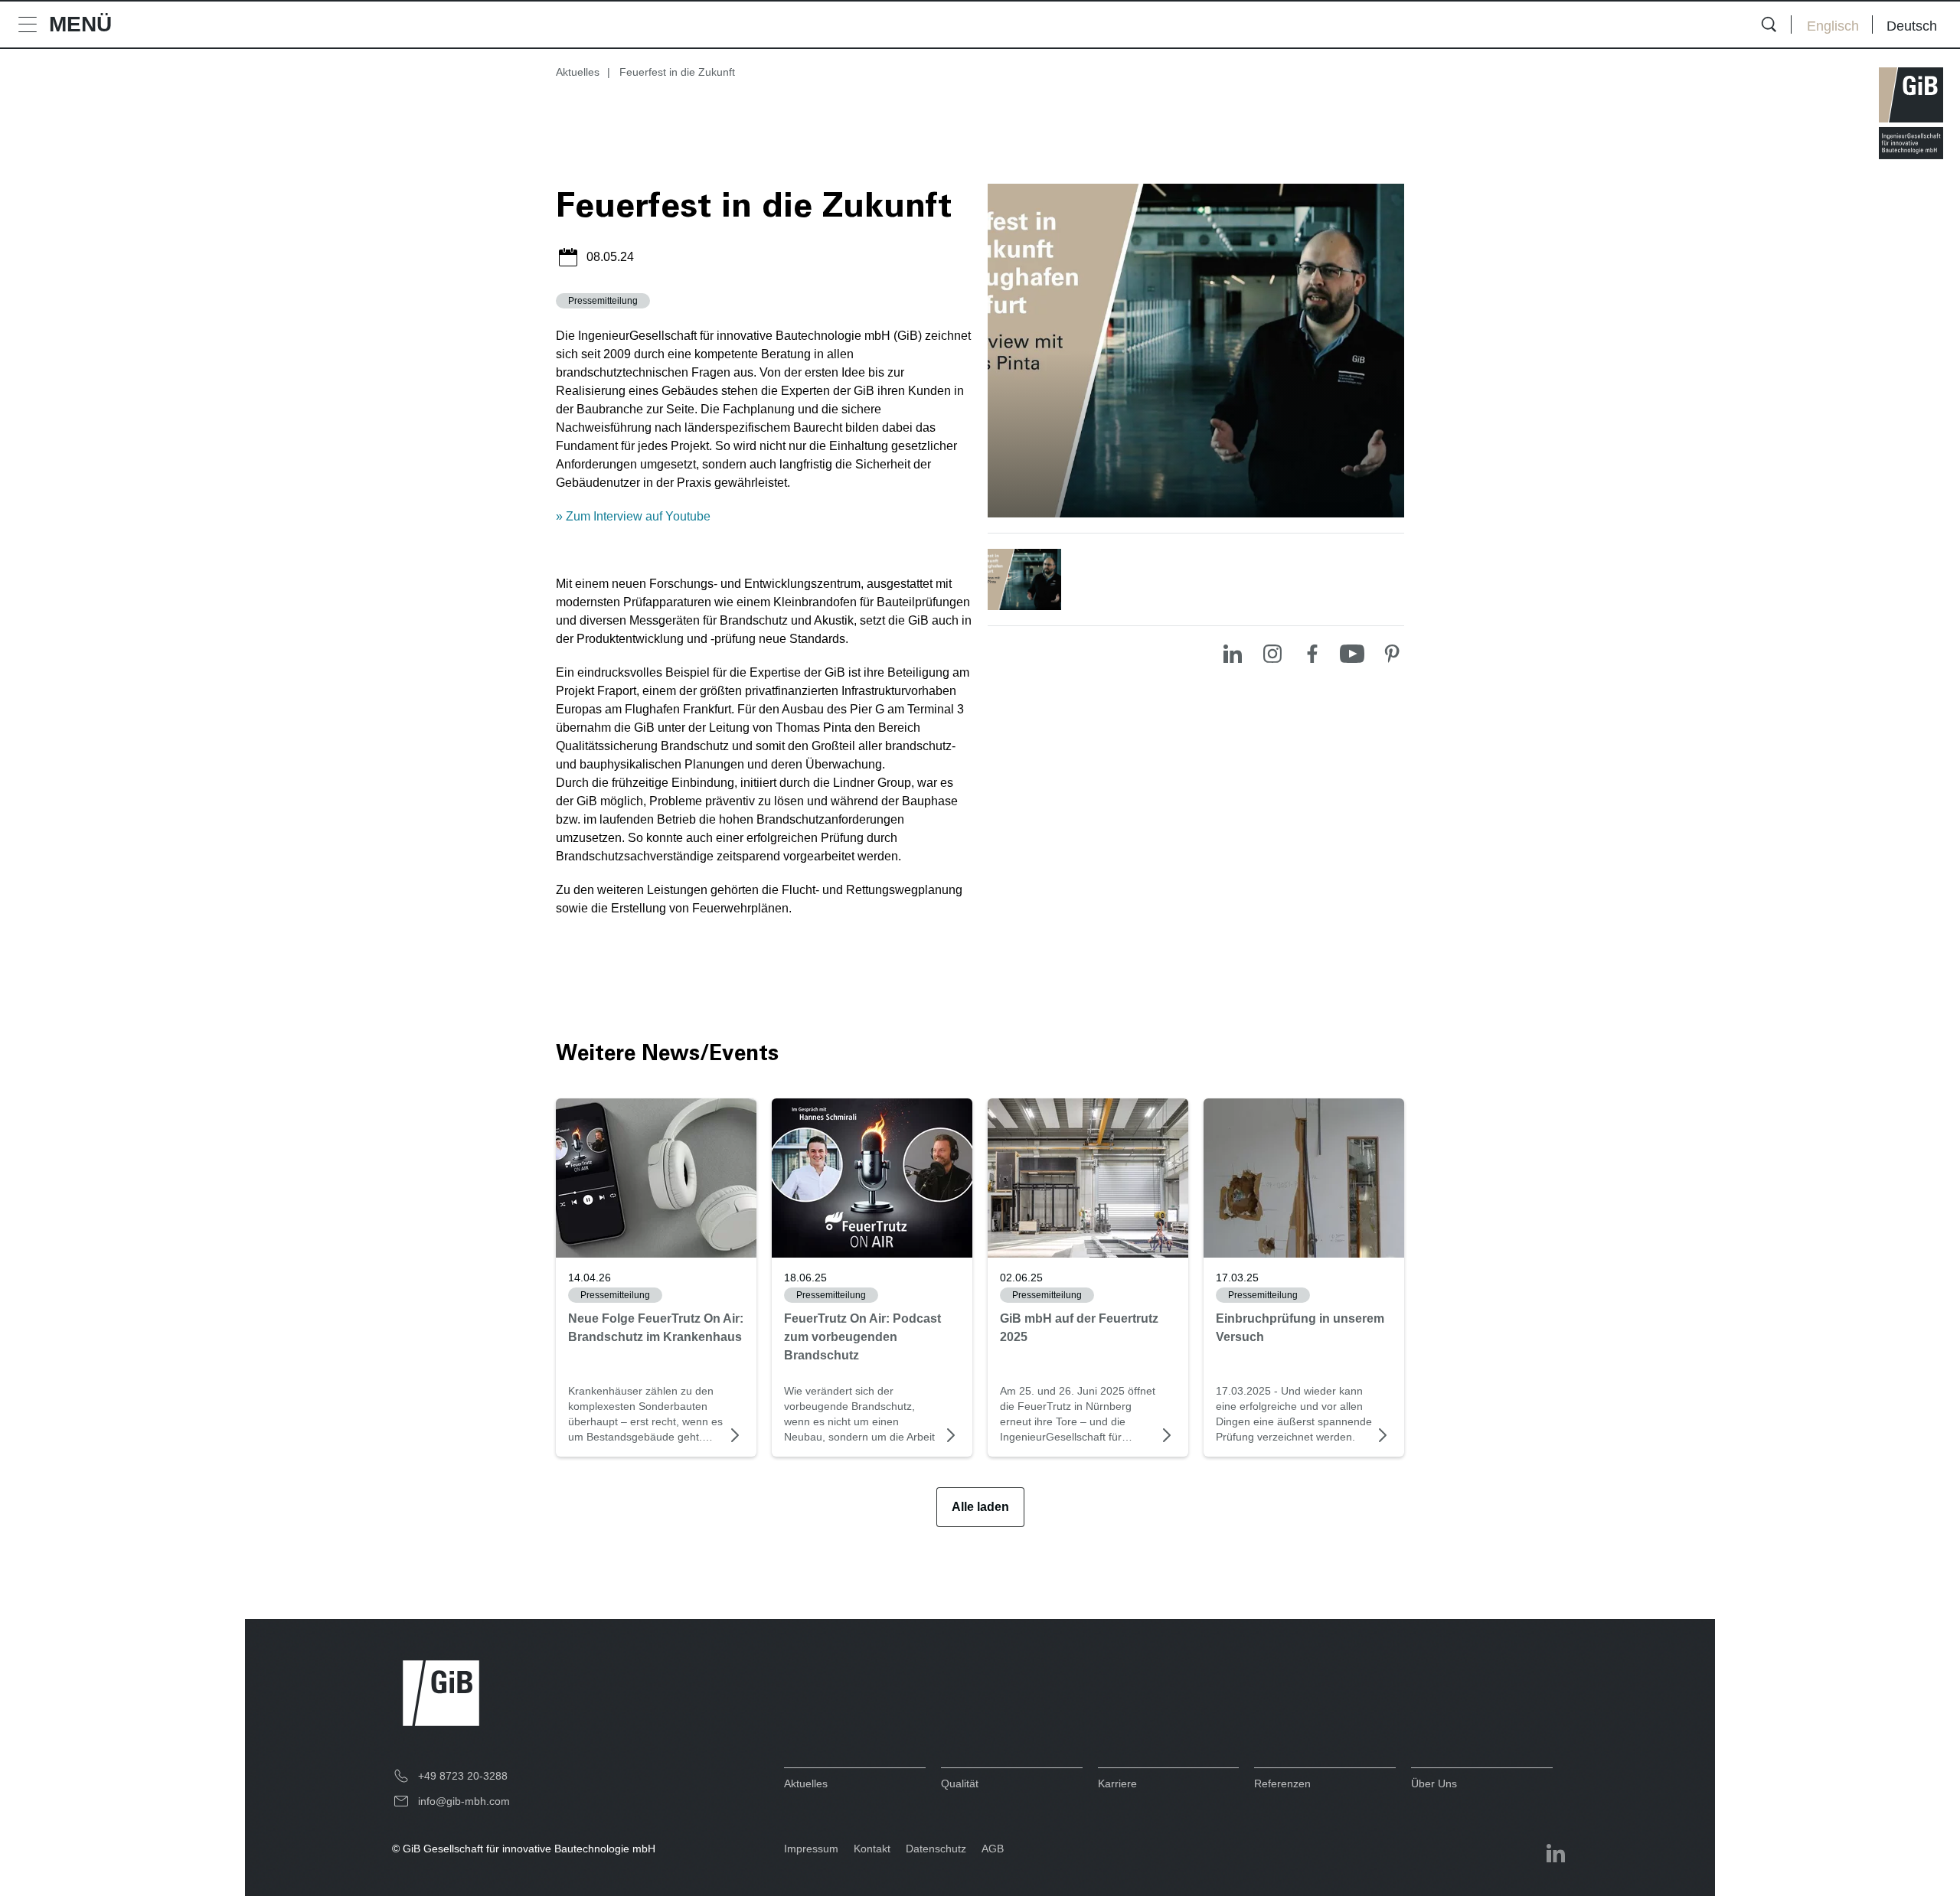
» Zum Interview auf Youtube (633, 516)
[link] (656, 1178)
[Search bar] (1769, 24)
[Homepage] (1911, 113)
